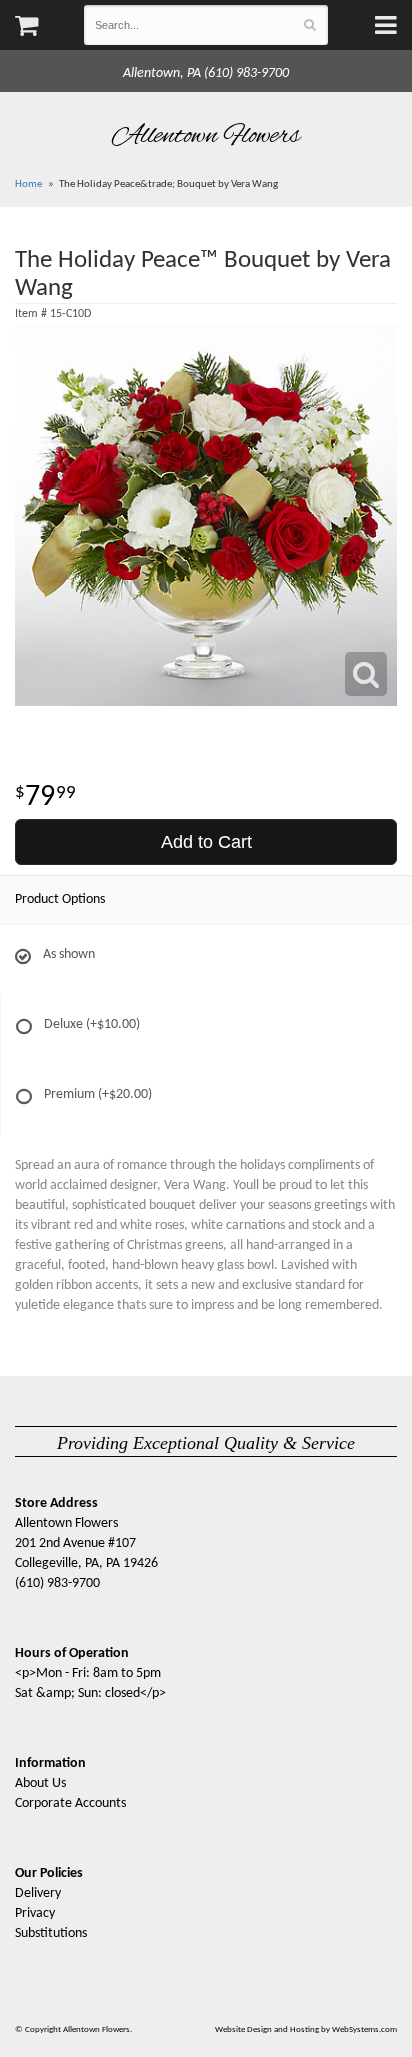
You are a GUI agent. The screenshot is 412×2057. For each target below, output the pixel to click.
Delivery (38, 1893)
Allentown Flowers (206, 136)
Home (28, 184)
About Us (40, 1783)
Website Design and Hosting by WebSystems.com (306, 2029)
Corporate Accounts (70, 1803)
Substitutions (51, 1933)
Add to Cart (206, 842)
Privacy (35, 1913)
